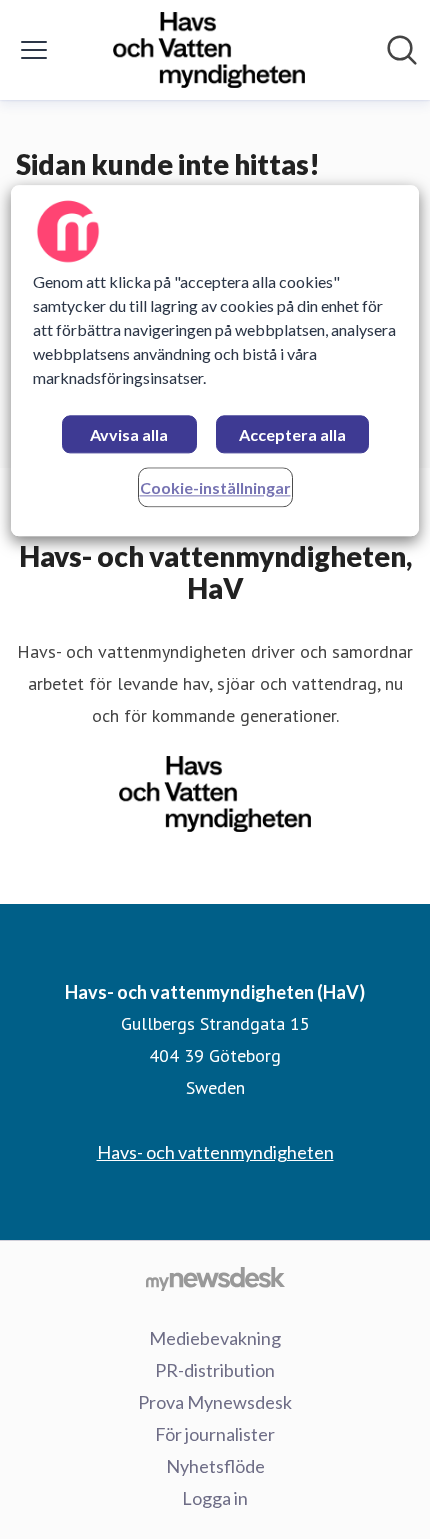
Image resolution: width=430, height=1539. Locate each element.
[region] (215, 360)
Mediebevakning (215, 1338)
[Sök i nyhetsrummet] (402, 50)
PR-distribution (215, 1370)
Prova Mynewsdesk (215, 1402)
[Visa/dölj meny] (34, 50)
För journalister (215, 1434)
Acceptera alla (292, 434)
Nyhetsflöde (215, 1466)
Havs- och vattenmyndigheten (215, 1152)
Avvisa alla (129, 434)
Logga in (215, 1498)
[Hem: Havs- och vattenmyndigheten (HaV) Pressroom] (209, 50)
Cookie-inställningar (215, 487)
